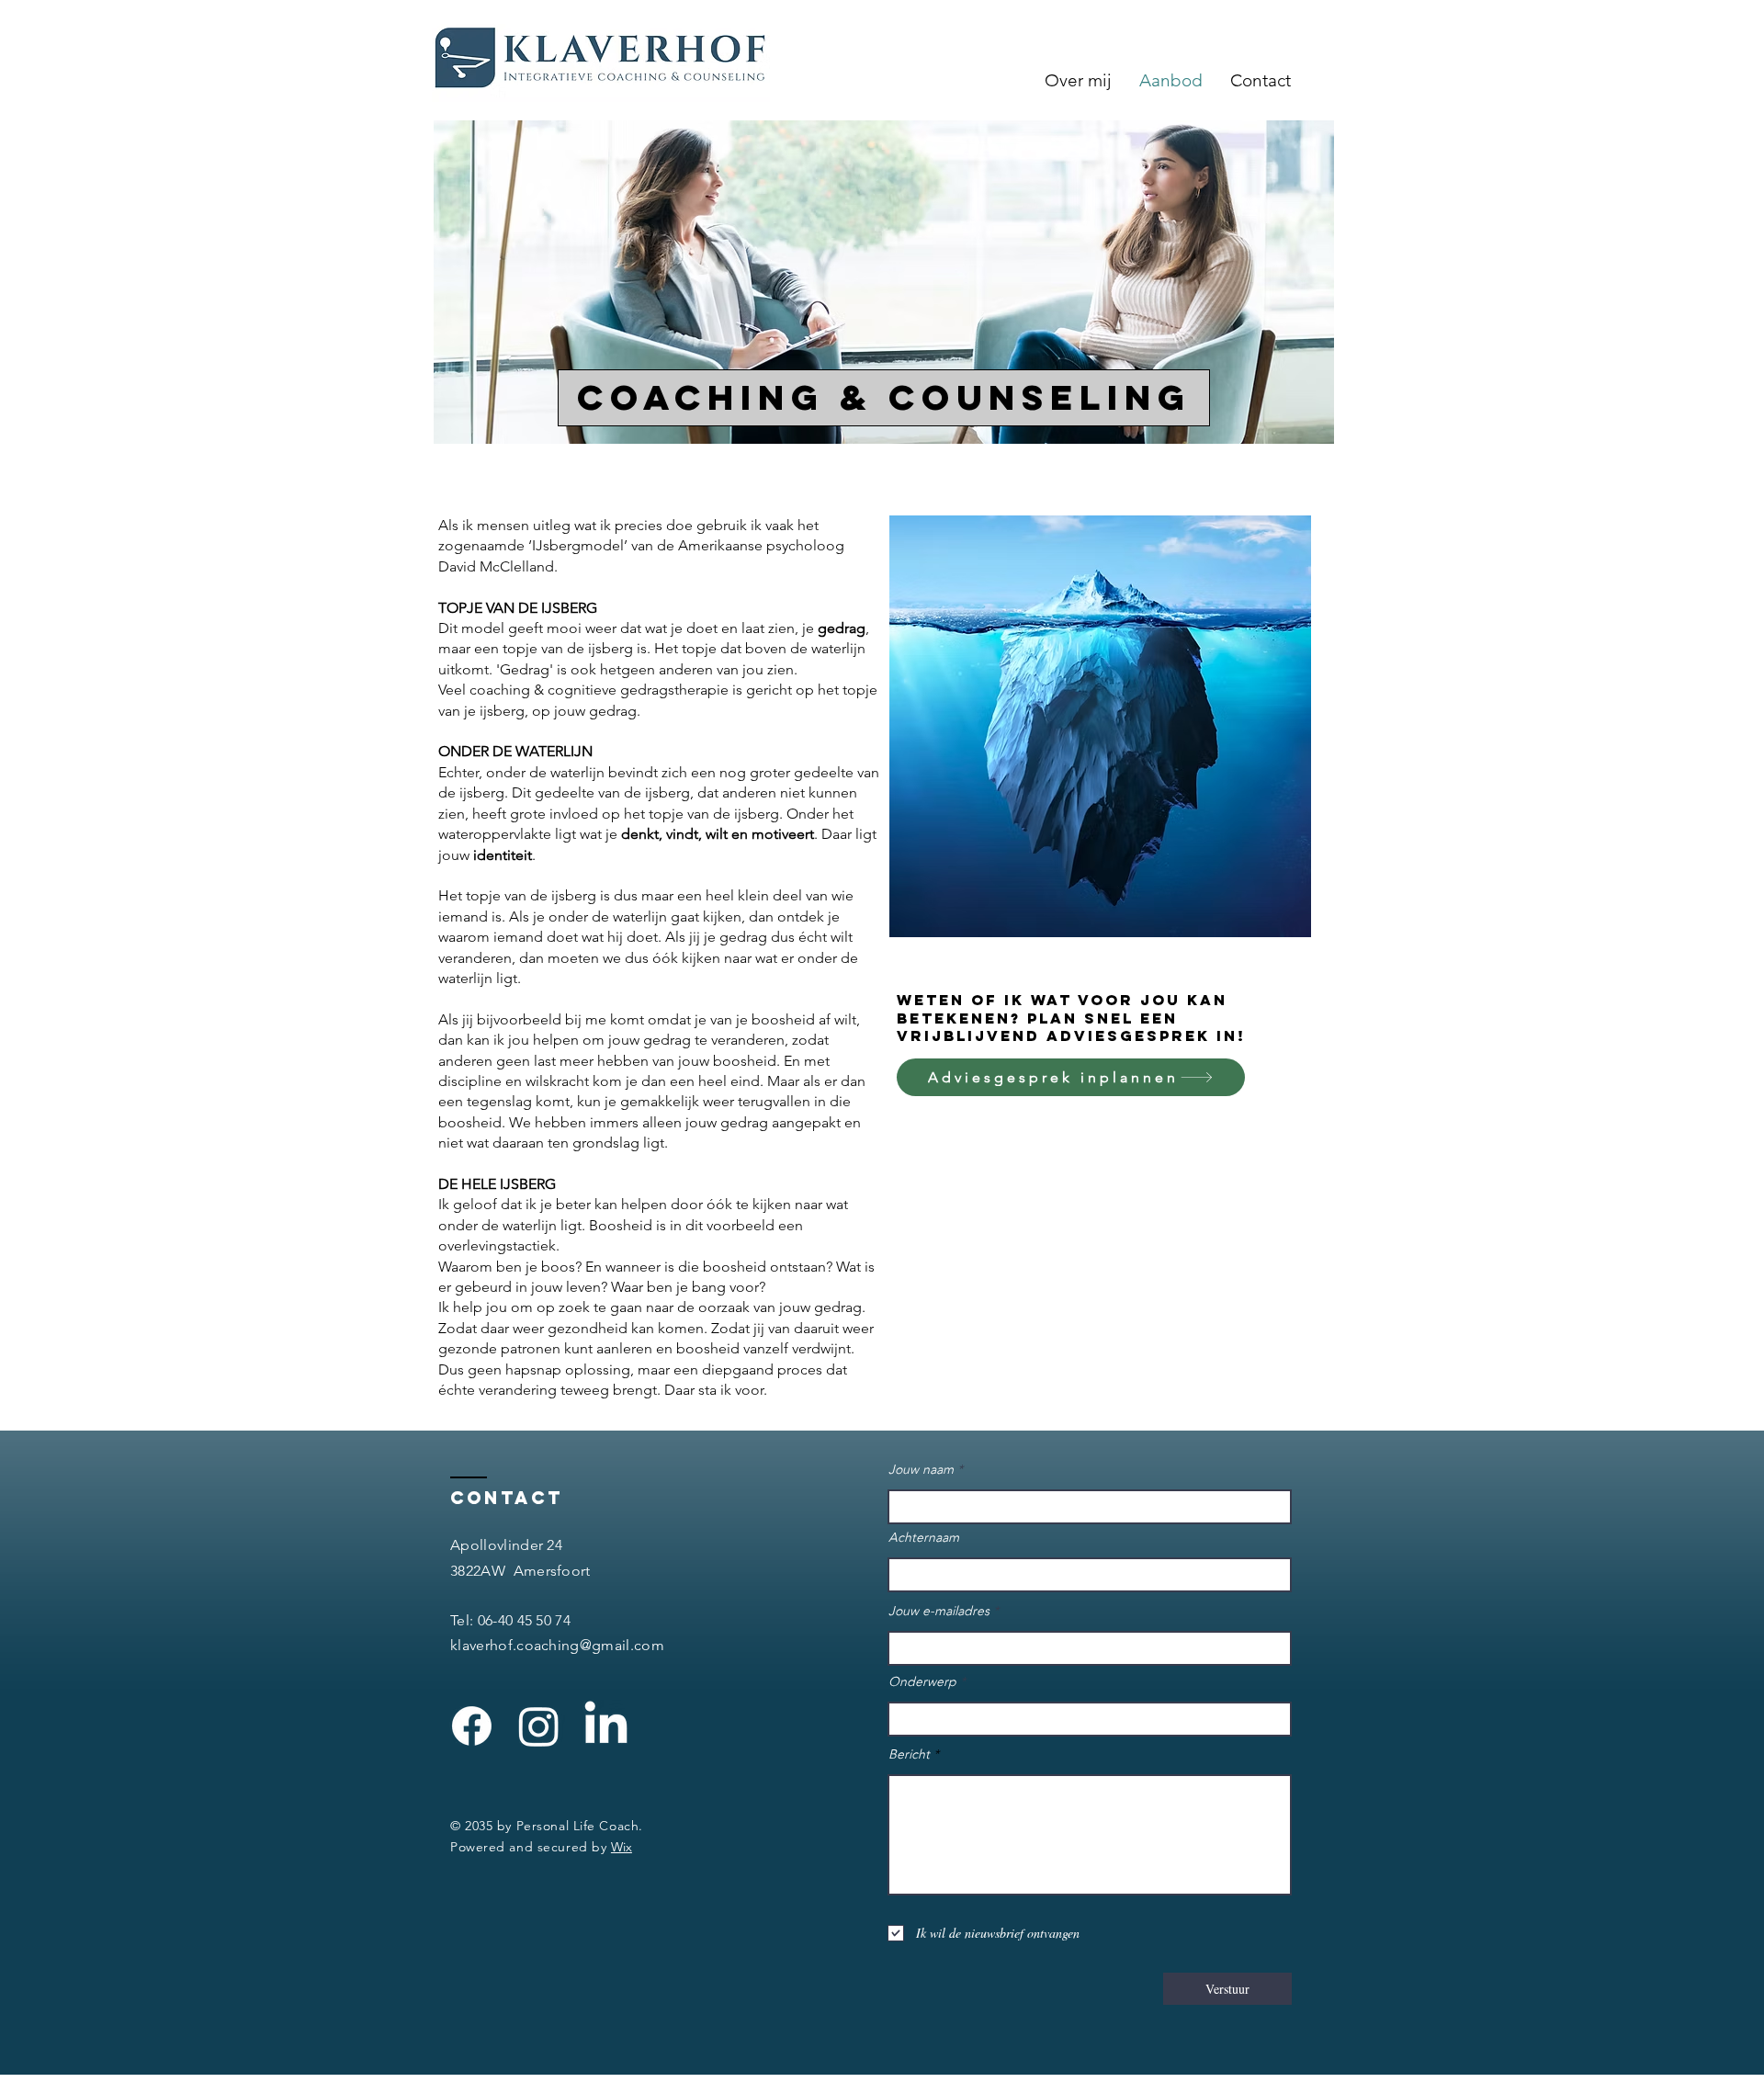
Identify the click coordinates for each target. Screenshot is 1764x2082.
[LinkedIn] (606, 1726)
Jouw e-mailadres (939, 1611)
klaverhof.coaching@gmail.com (557, 1645)
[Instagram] (539, 1726)
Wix (622, 1847)
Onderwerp (922, 1681)
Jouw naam (921, 1469)
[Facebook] (472, 1726)
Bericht (909, 1754)
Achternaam (924, 1537)
